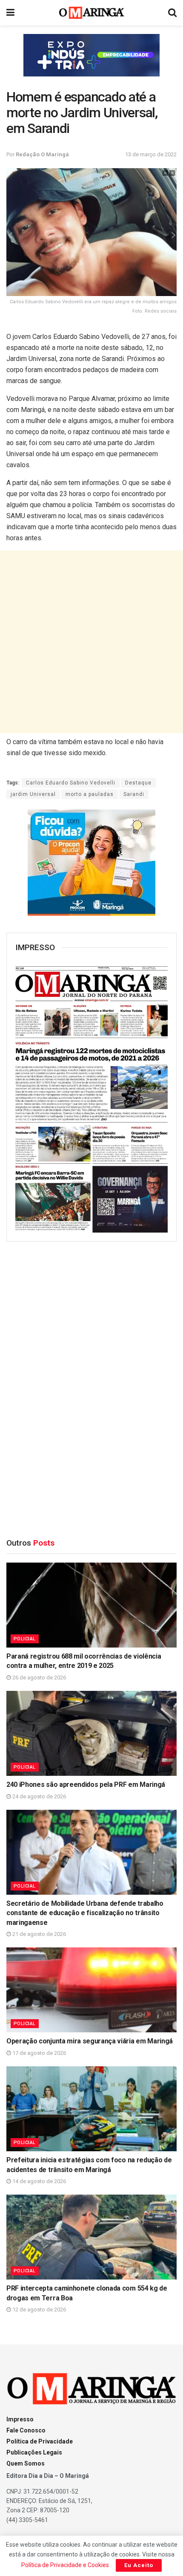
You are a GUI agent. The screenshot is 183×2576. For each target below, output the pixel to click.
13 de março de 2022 (151, 154)
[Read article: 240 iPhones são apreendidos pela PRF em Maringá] (91, 1733)
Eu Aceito (139, 2565)
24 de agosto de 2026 (39, 1796)
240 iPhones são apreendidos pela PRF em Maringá (86, 1785)
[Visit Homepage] (92, 13)
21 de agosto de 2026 (39, 1934)
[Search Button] (172, 13)
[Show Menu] (10, 13)
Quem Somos (26, 2463)
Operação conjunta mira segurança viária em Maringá (90, 2041)
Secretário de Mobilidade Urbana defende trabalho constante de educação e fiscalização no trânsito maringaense (85, 1913)
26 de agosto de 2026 (39, 1677)
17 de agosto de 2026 (39, 2053)
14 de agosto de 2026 (39, 2181)
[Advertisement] (91, 642)
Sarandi (134, 794)
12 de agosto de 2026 (39, 2309)
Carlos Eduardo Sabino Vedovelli (71, 783)
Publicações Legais (34, 2452)
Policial (25, 1639)
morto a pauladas (90, 794)
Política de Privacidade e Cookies (65, 2565)
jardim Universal (33, 794)
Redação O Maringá (42, 154)
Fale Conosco (26, 2430)
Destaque (138, 783)
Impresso (20, 2419)
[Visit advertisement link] (91, 55)
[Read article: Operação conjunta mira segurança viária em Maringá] (91, 1990)
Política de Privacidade (40, 2441)
